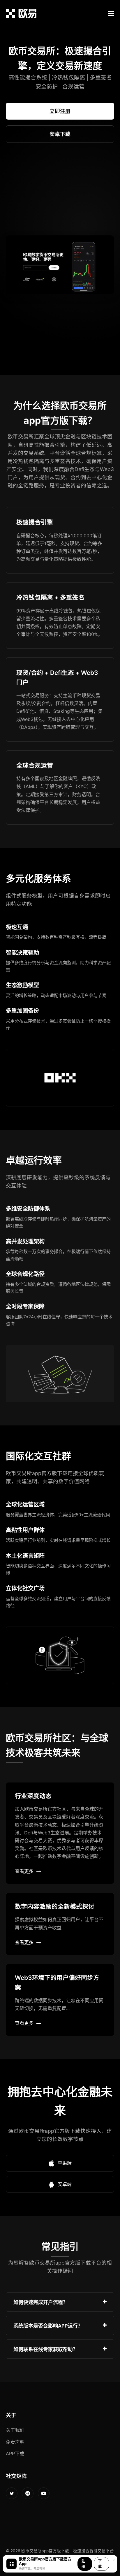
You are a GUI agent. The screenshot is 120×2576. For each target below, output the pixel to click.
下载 (100, 2564)
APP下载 (15, 2454)
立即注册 (60, 111)
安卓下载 (60, 134)
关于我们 (15, 2430)
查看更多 (24, 1871)
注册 (83, 2564)
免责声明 (15, 2442)
